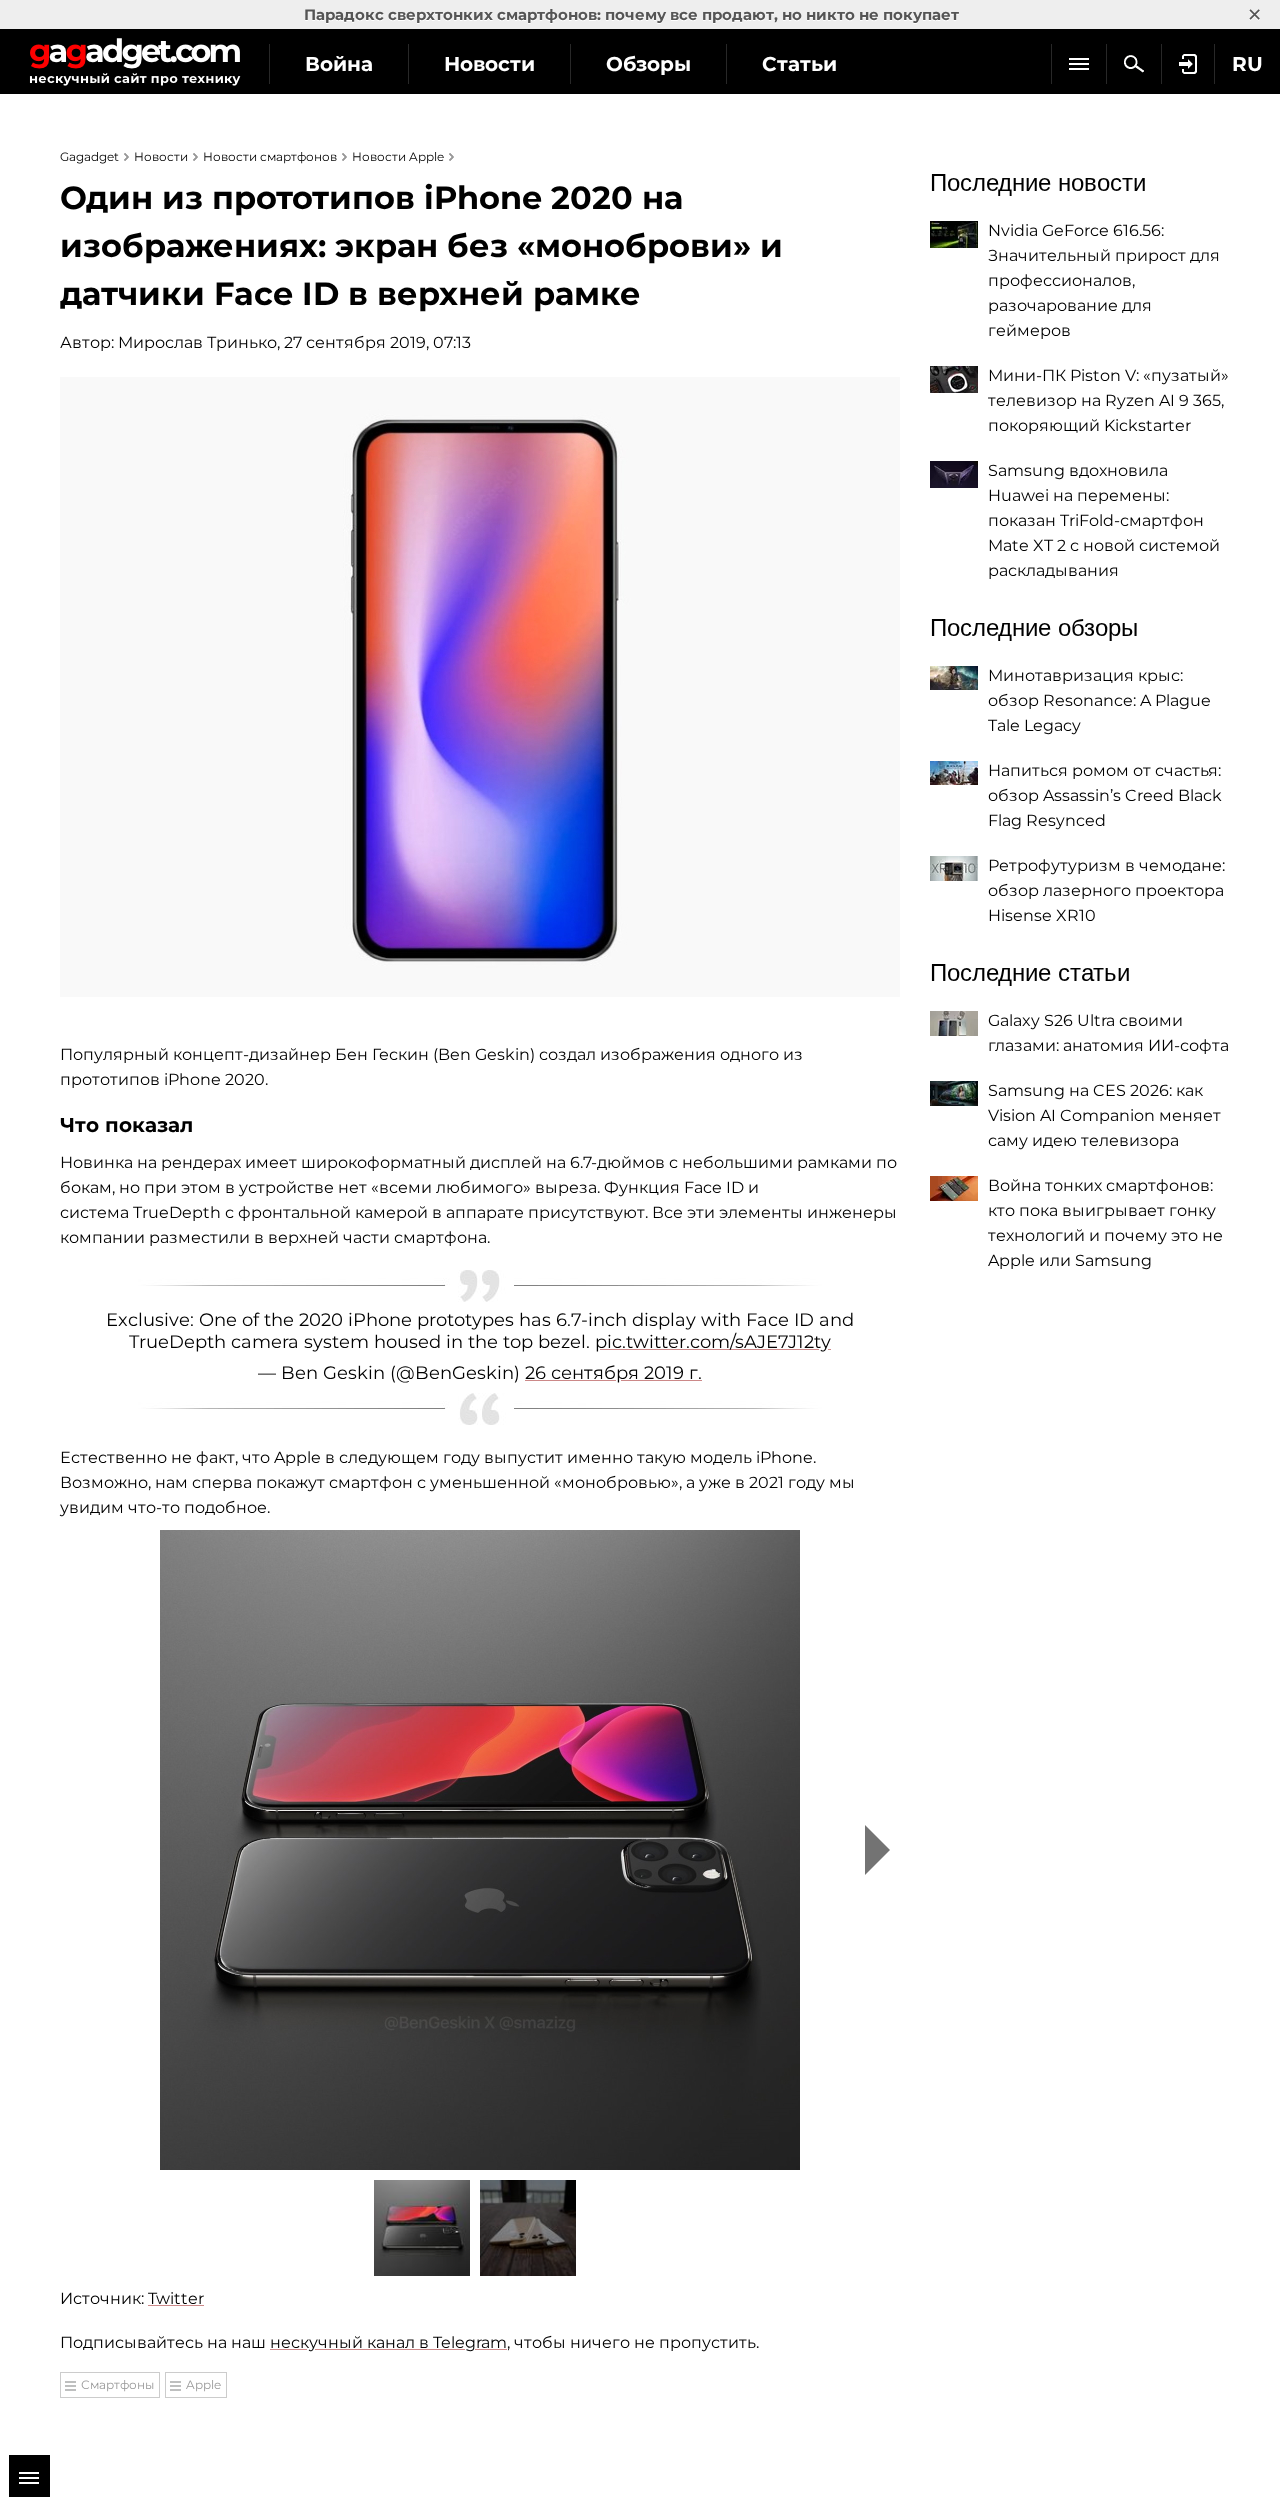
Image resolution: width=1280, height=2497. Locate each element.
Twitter (176, 2298)
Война (339, 64)
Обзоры (648, 64)
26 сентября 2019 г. (613, 1373)
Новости (489, 64)
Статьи (799, 64)
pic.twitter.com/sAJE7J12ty (713, 1342)
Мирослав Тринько (197, 342)
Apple (203, 2384)
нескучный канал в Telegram (388, 2342)
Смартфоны (117, 2384)
